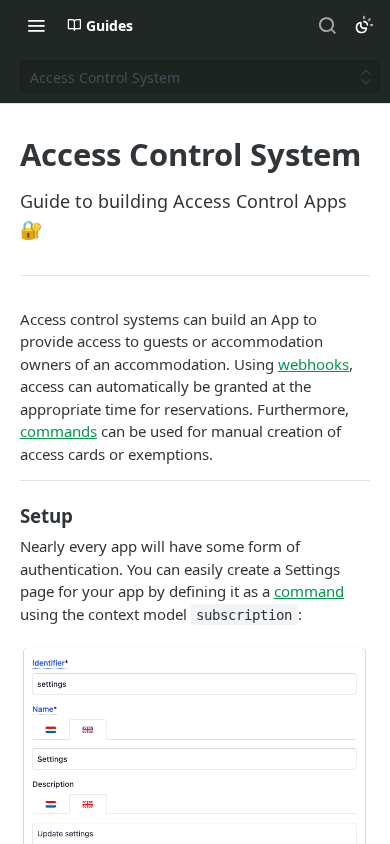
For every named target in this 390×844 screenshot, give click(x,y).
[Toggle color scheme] (364, 25)
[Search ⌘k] (327, 25)
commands (58, 431)
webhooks (313, 364)
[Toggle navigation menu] (36, 25)
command (309, 591)
